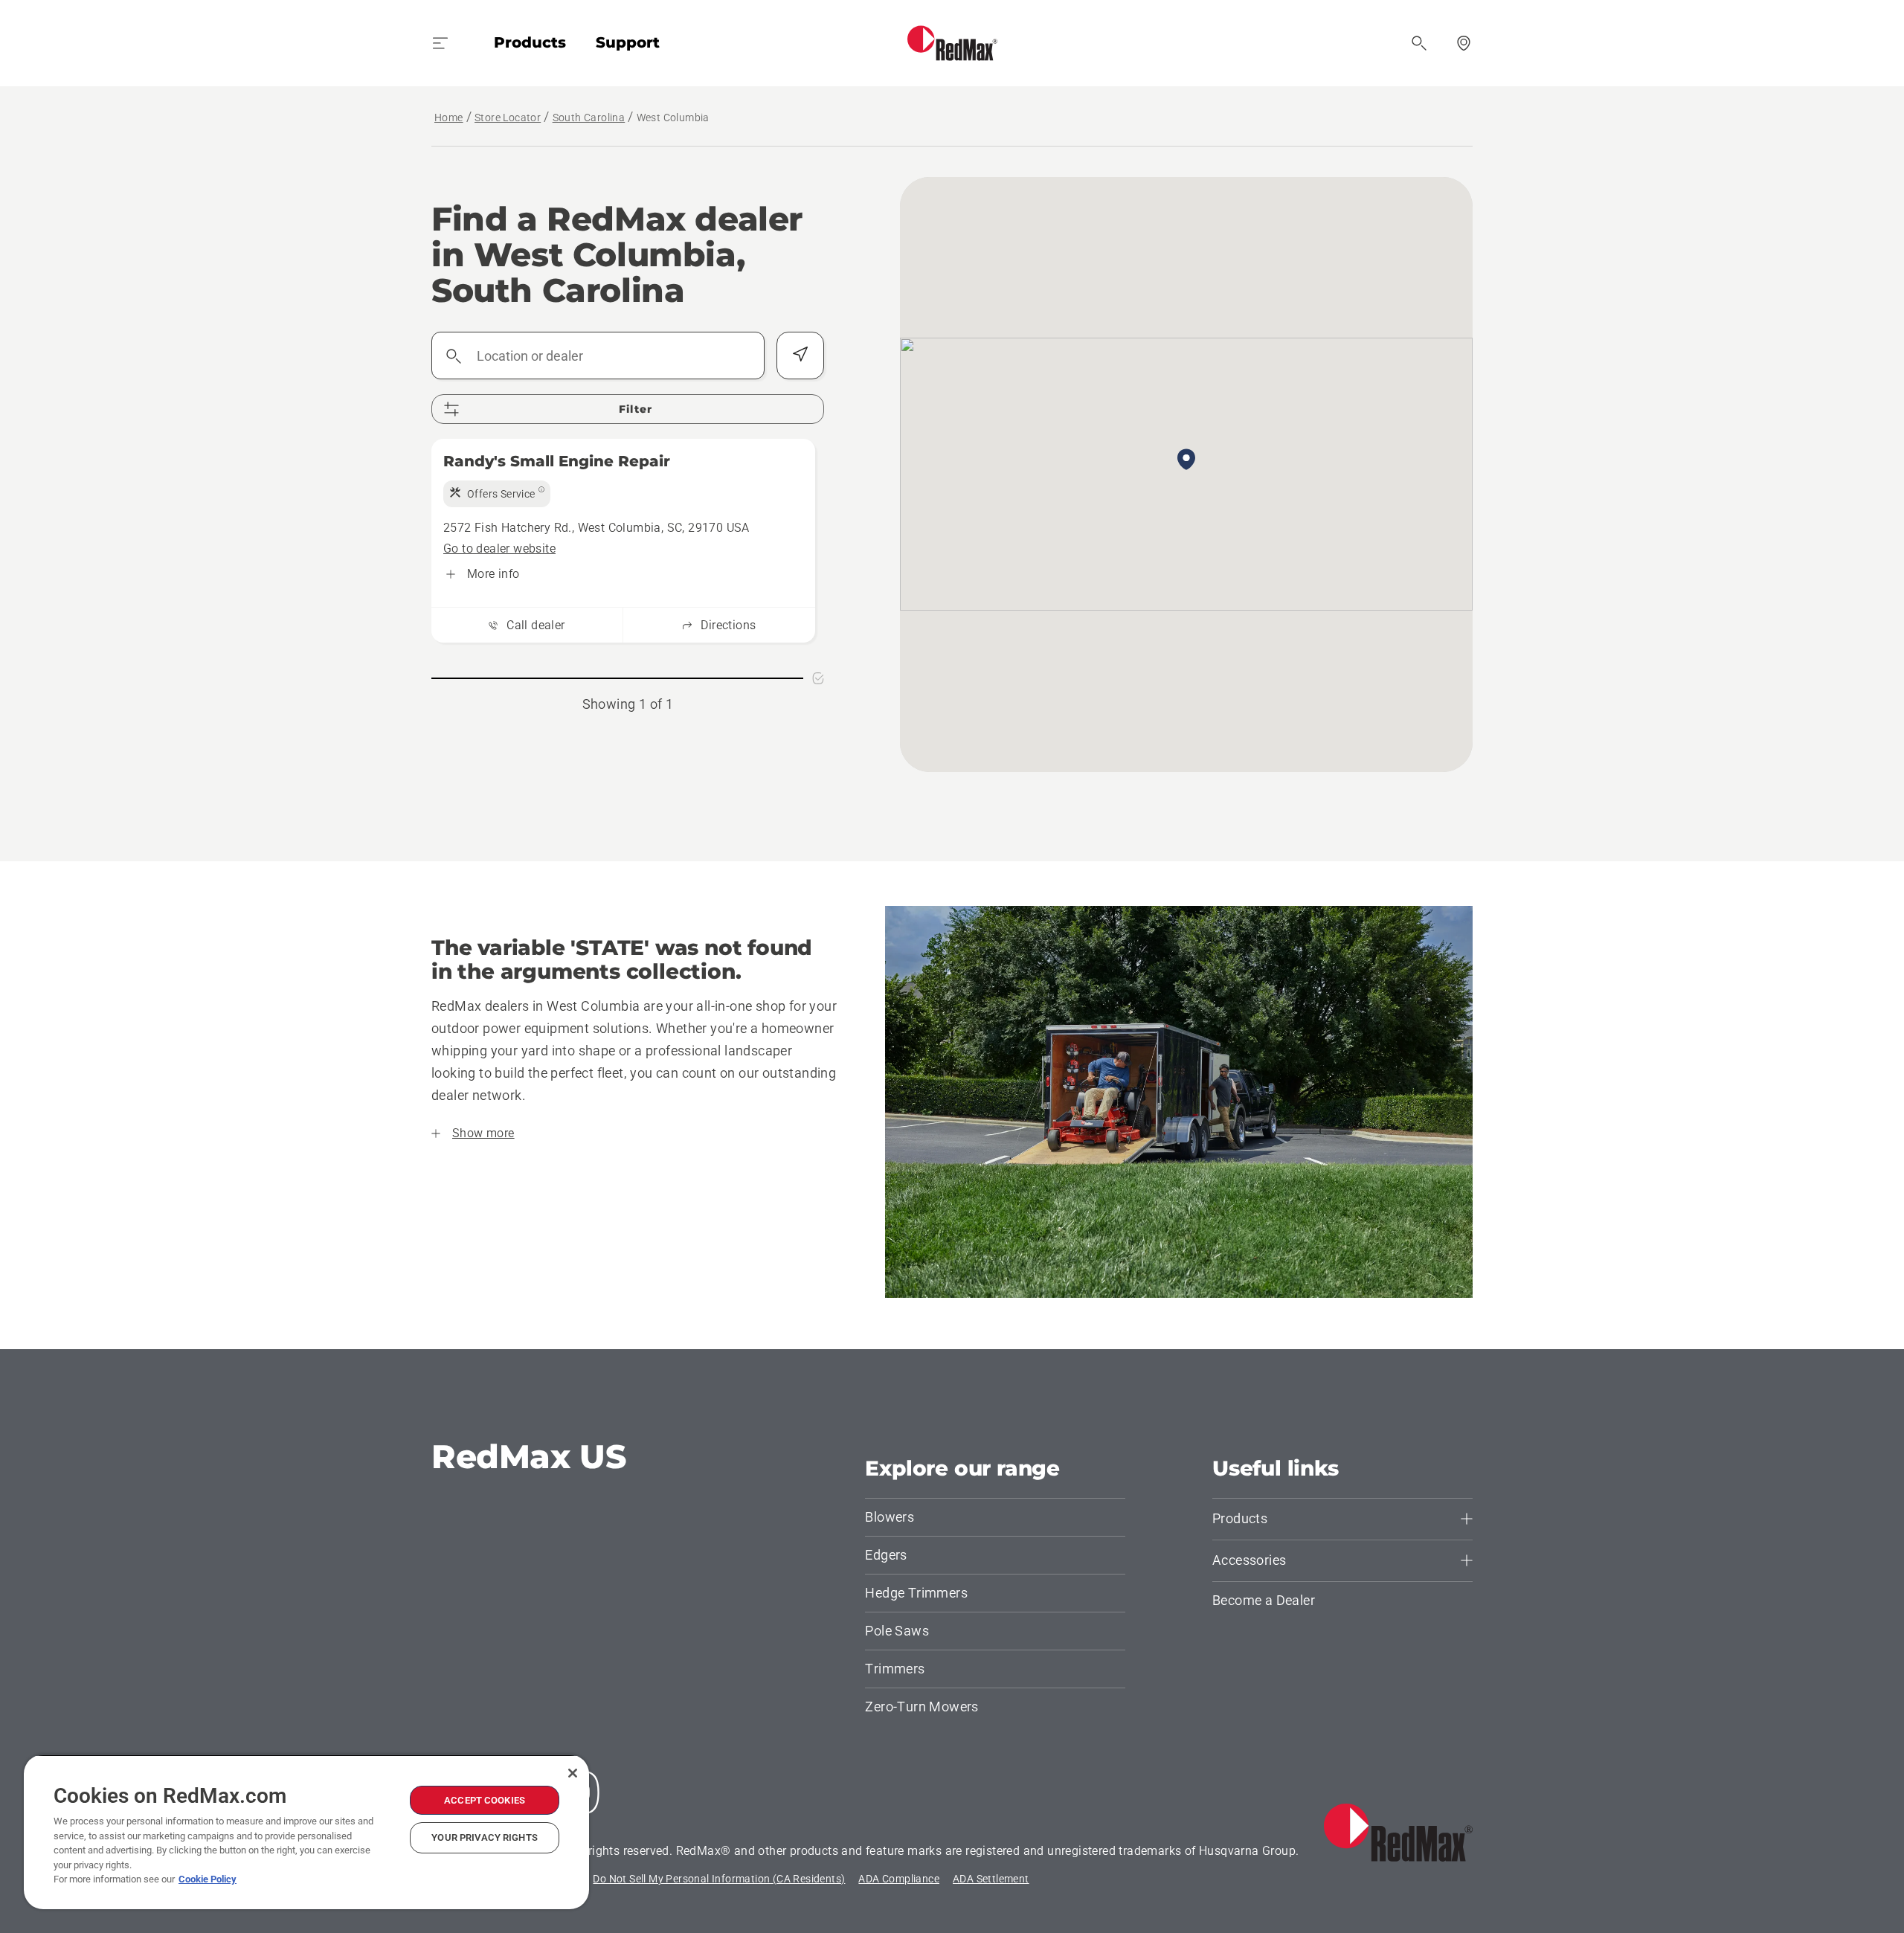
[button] (1186, 460)
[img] (497, 494)
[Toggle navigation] (440, 43)
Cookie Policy (208, 1879)
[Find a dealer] (1464, 43)
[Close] (573, 1773)
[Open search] (1419, 43)
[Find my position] (800, 356)
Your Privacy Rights (484, 1837)
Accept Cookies (485, 1800)
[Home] (952, 43)
